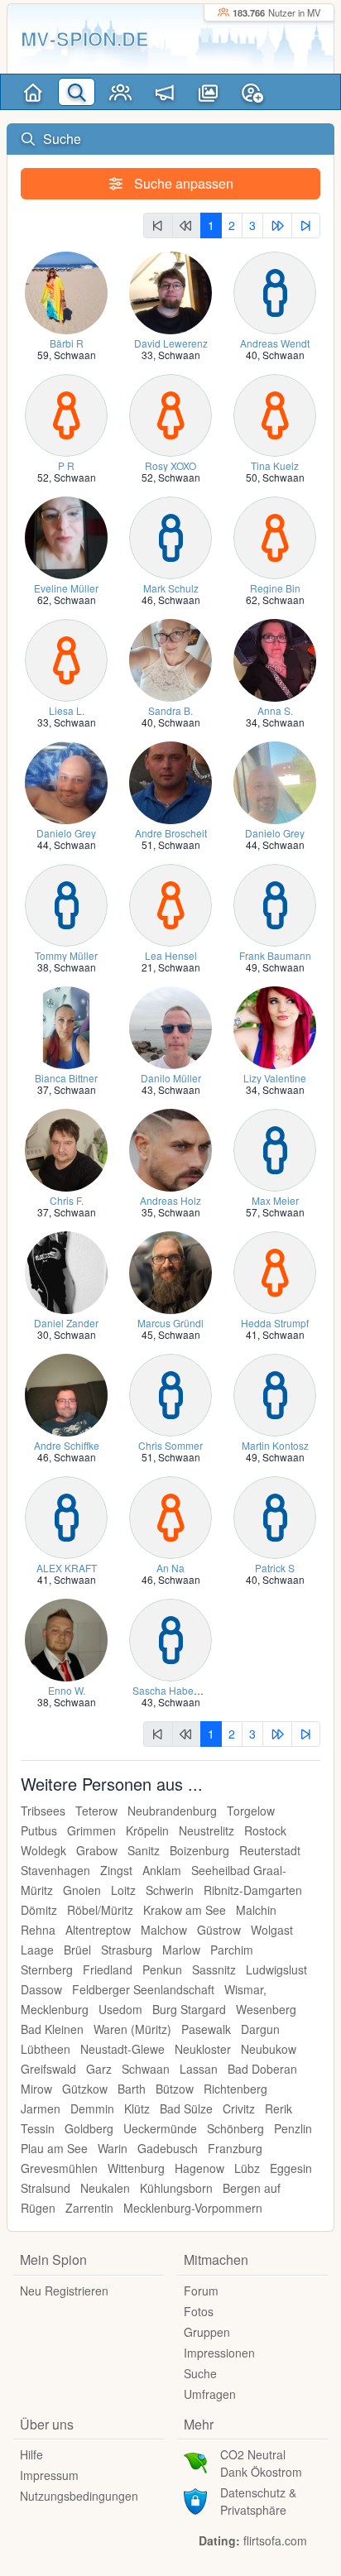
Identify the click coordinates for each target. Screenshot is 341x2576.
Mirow (36, 2089)
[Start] (33, 92)
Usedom (120, 2009)
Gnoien (82, 1890)
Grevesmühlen (59, 2168)
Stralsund (46, 2188)
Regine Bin (275, 588)
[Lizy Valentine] (275, 1027)
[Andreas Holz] (170, 1149)
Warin (113, 2148)
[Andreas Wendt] (275, 292)
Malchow (164, 1930)
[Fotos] (208, 92)
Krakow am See (185, 1910)
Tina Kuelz (275, 465)
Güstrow (219, 1930)
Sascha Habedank (174, 1690)
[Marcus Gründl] (170, 1271)
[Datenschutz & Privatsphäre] (195, 2500)
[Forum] (164, 92)
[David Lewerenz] (170, 292)
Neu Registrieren (64, 2291)
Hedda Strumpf (275, 1323)
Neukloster (203, 2049)
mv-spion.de (85, 38)
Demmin (92, 2108)
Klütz (137, 2108)
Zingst (116, 1870)
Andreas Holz (170, 1200)
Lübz (247, 2168)
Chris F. (67, 1200)
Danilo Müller (171, 1078)
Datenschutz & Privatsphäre (258, 2501)
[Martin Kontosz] (275, 1394)
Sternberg (47, 1969)
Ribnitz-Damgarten (253, 1890)
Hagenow (199, 2168)
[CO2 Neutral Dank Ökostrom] (195, 2462)
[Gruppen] (120, 92)
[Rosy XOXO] (170, 414)
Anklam (162, 1870)
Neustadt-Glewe (122, 2049)
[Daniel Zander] (66, 1271)
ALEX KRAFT (67, 1568)
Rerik (279, 2108)
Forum (201, 2291)
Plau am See (54, 2148)
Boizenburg (199, 1850)
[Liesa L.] (66, 659)
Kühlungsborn (176, 2188)
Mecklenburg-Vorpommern (193, 2208)
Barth (132, 2089)
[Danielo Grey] (66, 782)
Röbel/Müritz (100, 1910)
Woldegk (43, 1850)
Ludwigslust (276, 1969)
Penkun (162, 1969)
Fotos (199, 2311)
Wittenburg (136, 2168)
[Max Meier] (275, 1149)
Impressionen (219, 2353)
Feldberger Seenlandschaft (143, 1989)
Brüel (77, 1950)
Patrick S (275, 1568)
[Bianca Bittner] (66, 1027)
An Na (170, 1568)
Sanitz (144, 1850)
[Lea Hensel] (170, 904)
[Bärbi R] (66, 292)
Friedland (108, 1969)
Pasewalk (206, 2029)
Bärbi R (67, 343)
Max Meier (275, 1200)
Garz (99, 2069)
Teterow (96, 1811)
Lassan (199, 2069)
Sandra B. (170, 710)
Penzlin (293, 2128)
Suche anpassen (182, 183)
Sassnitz (214, 1969)
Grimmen (91, 1830)
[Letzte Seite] (306, 225)
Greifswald (48, 2069)
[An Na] (170, 1516)
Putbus (39, 1830)
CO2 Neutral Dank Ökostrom (261, 2463)
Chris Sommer (170, 1445)
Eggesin (291, 2168)
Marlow (181, 1950)
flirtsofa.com (275, 2540)
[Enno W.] (66, 1639)
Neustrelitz (207, 1830)
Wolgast (272, 1930)
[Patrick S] (275, 1516)
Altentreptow (98, 1930)
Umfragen (210, 2394)
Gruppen (207, 2332)
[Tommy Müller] (66, 904)
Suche (200, 2373)
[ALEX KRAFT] (66, 1516)
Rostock (265, 1830)
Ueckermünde (160, 2128)
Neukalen (105, 2188)
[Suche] (77, 92)
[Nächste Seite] (277, 225)
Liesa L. (67, 710)
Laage (37, 1950)
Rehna (38, 1930)
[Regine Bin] (275, 537)
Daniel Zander (66, 1323)
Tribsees (43, 1811)
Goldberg (89, 2128)
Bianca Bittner (66, 1078)
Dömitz (39, 1910)
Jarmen (41, 2108)
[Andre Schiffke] (66, 1394)
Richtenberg (235, 2089)
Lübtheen (46, 2049)
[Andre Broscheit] (170, 782)
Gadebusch (168, 2148)
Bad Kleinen (52, 2029)
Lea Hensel (171, 955)
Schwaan (75, 355)
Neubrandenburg (172, 1811)
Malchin (256, 1910)
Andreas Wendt (275, 343)
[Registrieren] (252, 92)
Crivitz (239, 2108)
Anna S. (275, 710)
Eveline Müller (66, 588)
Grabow (97, 1850)
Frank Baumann (275, 955)
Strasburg (127, 1950)
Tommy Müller (66, 955)
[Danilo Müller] (170, 1027)
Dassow (41, 1989)
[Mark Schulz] (170, 537)
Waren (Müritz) (132, 2029)
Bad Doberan (262, 2069)
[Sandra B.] (170, 659)
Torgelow (251, 1811)
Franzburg (235, 2148)
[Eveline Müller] (66, 537)
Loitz (123, 1890)
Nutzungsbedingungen (79, 2496)
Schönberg (235, 2128)
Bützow (175, 2089)
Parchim (232, 1950)
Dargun (260, 2029)
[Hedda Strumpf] (275, 1271)
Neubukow (269, 2049)
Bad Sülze (186, 2108)
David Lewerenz (171, 343)
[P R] (66, 414)
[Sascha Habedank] (170, 1639)
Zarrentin (89, 2208)
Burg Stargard (189, 2009)
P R (66, 465)
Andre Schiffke (67, 1445)
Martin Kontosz (275, 1445)
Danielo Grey (66, 833)
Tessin (38, 2128)
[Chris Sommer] (170, 1394)
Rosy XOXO (170, 465)
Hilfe (31, 2454)
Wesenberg (266, 2009)
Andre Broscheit (171, 833)
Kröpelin (147, 1830)
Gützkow (85, 2089)
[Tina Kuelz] (275, 414)
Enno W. (67, 1690)
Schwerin (170, 1890)
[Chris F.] (66, 1149)
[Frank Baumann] (275, 904)
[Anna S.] (275, 659)
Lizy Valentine (275, 1078)
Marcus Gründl (170, 1323)
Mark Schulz (171, 588)
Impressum (49, 2475)
